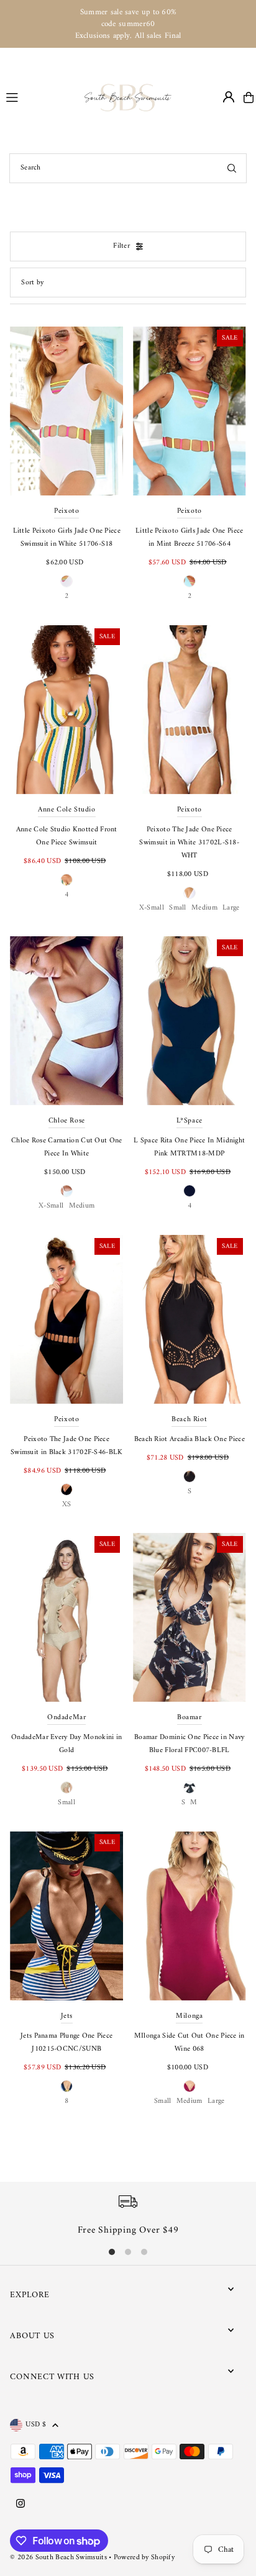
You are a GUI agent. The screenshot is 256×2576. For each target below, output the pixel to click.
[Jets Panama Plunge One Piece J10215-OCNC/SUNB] (66, 1915)
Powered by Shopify (144, 2558)
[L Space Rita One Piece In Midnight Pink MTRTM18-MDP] (190, 1021)
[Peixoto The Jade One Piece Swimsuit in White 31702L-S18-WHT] (190, 710)
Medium (204, 908)
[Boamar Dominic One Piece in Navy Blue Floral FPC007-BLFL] (190, 1617)
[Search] (232, 168)
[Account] (229, 97)
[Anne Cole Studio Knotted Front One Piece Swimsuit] (66, 710)
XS (67, 1505)
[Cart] (249, 97)
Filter (121, 246)
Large (231, 908)
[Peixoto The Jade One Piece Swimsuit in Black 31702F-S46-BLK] (66, 1319)
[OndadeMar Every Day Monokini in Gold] (66, 1617)
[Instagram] (21, 2505)
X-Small (152, 908)
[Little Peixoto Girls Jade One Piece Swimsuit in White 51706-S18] (66, 411)
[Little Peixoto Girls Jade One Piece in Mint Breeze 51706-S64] (190, 411)
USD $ (36, 2425)
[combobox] (128, 168)
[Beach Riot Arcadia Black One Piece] (190, 1319)
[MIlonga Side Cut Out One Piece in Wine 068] (190, 1915)
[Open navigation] (40, 97)
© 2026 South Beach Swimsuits (58, 2558)
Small (178, 908)
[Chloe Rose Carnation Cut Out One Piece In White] (66, 1021)
